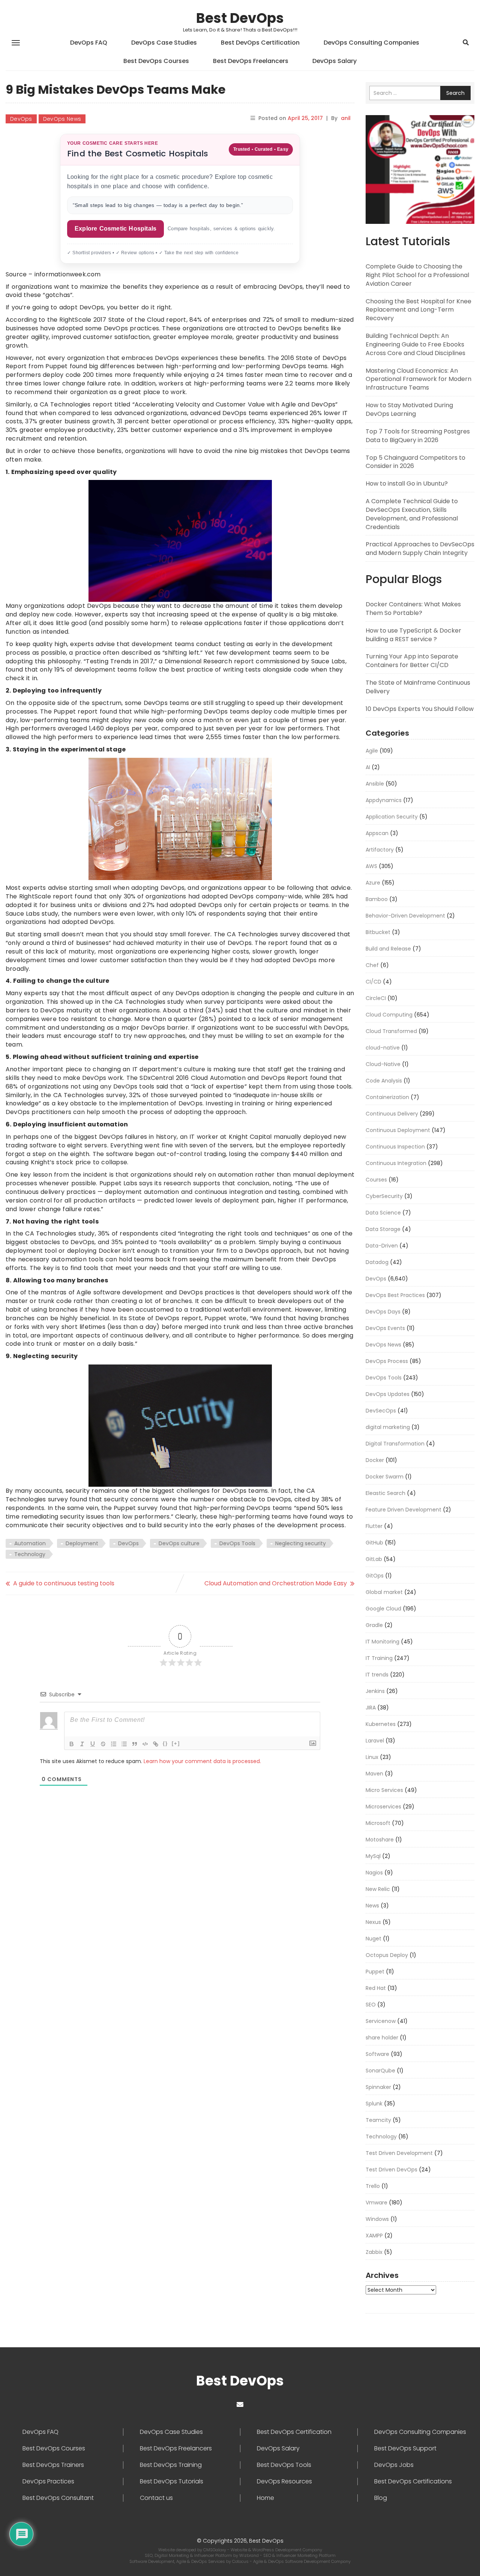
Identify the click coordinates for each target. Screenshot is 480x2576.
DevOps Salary (334, 61)
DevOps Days (383, 1312)
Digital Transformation (395, 1444)
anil (346, 118)
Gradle (374, 1625)
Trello (373, 2186)
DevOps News (62, 119)
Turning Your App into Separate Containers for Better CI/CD (412, 661)
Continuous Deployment (398, 1130)
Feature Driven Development (403, 1510)
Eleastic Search (385, 1493)
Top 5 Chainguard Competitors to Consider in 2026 (415, 462)
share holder (382, 2038)
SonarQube (380, 2071)
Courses (376, 1180)
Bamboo (377, 899)
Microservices (383, 1807)
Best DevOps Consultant (58, 2498)
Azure (373, 883)
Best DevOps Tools (284, 2465)
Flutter (374, 1526)
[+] (176, 1743)
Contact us (156, 2498)
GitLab (374, 1559)
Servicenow (381, 2021)
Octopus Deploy (387, 1955)
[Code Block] (145, 1744)
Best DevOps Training (171, 2465)
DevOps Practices (48, 2482)
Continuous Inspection (395, 1147)
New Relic (378, 1889)
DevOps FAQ (89, 43)
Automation (30, 1543)
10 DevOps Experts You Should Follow (420, 709)
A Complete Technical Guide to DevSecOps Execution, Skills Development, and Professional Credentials (412, 514)
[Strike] (103, 1744)
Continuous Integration (396, 1163)
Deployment (82, 1543)
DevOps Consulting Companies (371, 43)
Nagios (374, 1873)
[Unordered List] (124, 1744)
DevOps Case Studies (164, 43)
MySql (373, 1856)
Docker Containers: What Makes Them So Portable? (413, 609)
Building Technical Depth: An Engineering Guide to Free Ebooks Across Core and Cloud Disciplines (415, 344)
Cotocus (241, 2561)
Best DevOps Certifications (413, 2482)
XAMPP (374, 2236)
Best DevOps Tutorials (172, 2482)
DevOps (21, 119)
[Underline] (93, 1744)
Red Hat (376, 1988)
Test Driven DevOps (391, 2170)
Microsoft (378, 1823)
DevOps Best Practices (395, 1295)
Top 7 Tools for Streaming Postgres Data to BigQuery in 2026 (418, 436)
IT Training (379, 1658)
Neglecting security (301, 1543)
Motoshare (380, 1840)
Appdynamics (384, 800)
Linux (372, 1757)
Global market (384, 1592)
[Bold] (72, 1744)
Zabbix (374, 2252)
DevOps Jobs (394, 2465)
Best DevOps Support (405, 2449)
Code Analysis (384, 1081)
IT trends (377, 1675)
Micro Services (384, 1790)
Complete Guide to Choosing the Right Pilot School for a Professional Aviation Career (417, 275)
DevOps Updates (388, 1394)
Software (377, 2054)
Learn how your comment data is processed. (202, 1761)
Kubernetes (381, 1724)
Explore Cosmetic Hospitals (115, 229)
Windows (377, 2219)
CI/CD (373, 982)
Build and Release (388, 949)
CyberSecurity (384, 1196)
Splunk (374, 2104)
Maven (374, 1774)
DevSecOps (381, 1411)
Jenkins (375, 1691)
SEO (371, 2005)
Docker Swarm (385, 1477)
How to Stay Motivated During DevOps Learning (409, 409)
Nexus (373, 1922)
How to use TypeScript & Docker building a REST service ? (413, 635)
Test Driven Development (399, 2153)
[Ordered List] (114, 1744)
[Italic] (82, 1744)
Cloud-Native (383, 1064)
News (372, 1906)
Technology (30, 1554)
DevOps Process (387, 1361)
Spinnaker (378, 2087)
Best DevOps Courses (156, 61)
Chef (372, 965)
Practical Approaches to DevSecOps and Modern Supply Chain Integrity (420, 549)
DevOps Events (385, 1328)
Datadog (377, 1262)
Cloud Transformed (391, 1031)
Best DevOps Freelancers (251, 61)
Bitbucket (378, 932)
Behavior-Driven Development (405, 916)
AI (368, 767)
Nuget (373, 1939)
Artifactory (380, 850)
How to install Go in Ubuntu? (407, 484)
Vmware (376, 2203)
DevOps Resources (284, 2482)
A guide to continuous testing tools (64, 1583)
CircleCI (376, 998)
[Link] (156, 1744)
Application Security (392, 817)
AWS (371, 866)
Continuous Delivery (392, 1114)
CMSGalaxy (215, 2550)
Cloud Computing (389, 1015)
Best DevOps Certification (260, 43)
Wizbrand (250, 2555)
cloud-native (383, 1048)
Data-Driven (382, 1246)
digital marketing (388, 1427)
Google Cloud (383, 1609)
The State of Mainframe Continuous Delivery (418, 687)
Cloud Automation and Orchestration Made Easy (276, 1583)
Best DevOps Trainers (53, 2465)
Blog (381, 2498)
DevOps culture (179, 1543)
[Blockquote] (135, 1744)
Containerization (387, 1097)
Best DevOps (240, 18)
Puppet (375, 1972)
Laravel (375, 1741)
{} (165, 1743)
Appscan (377, 833)
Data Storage (383, 1229)
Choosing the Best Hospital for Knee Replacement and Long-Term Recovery (418, 310)
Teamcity (378, 2120)
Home (265, 2498)
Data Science (383, 1213)
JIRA (371, 1708)
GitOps (375, 1576)
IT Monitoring (382, 1642)
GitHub (374, 1543)
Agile (372, 751)
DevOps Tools (237, 1543)
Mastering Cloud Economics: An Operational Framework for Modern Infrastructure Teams (418, 379)
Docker (375, 1460)
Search (455, 93)
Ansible (375, 784)
